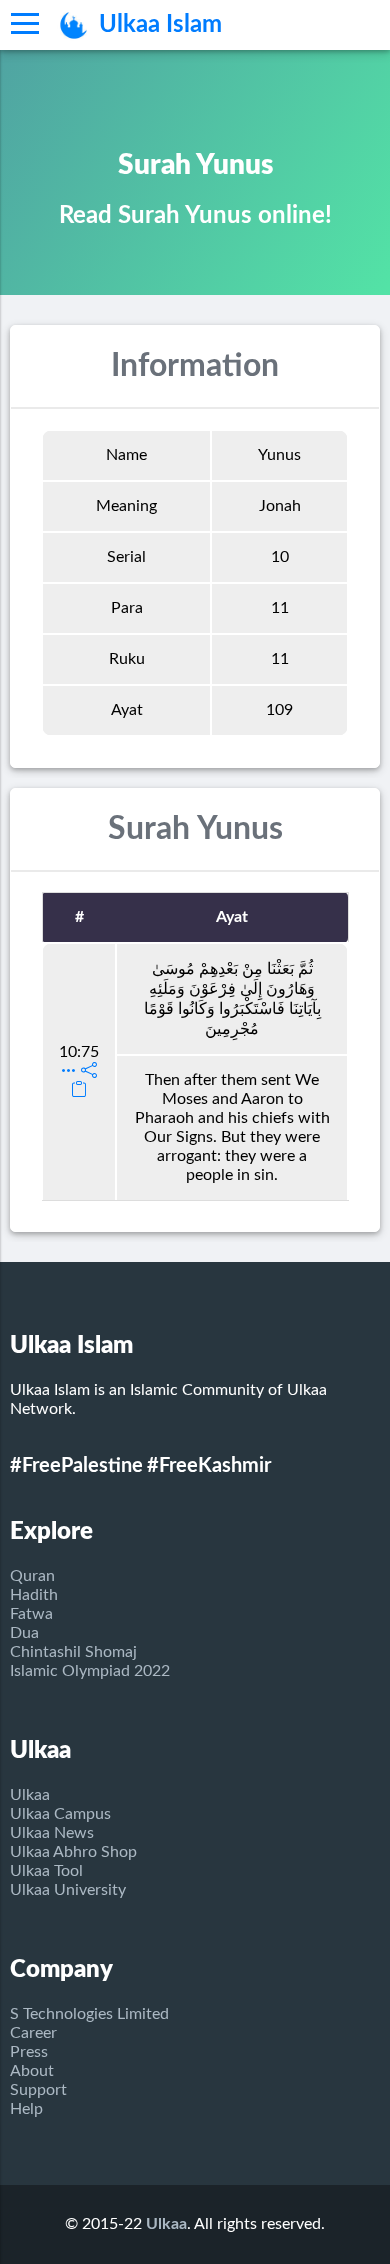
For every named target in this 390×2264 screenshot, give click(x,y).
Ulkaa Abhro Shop (73, 1852)
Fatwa (31, 1614)
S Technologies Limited (89, 2014)
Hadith (34, 1595)
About (32, 2071)
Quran (32, 1576)
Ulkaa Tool (46, 1871)
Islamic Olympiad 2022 (90, 1671)
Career (33, 2033)
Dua (24, 1633)
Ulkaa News (52, 1833)
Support (38, 2090)
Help (26, 2109)
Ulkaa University (68, 1890)
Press (29, 2052)
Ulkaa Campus (60, 1814)
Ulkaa (30, 1795)
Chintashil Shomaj (73, 1652)
